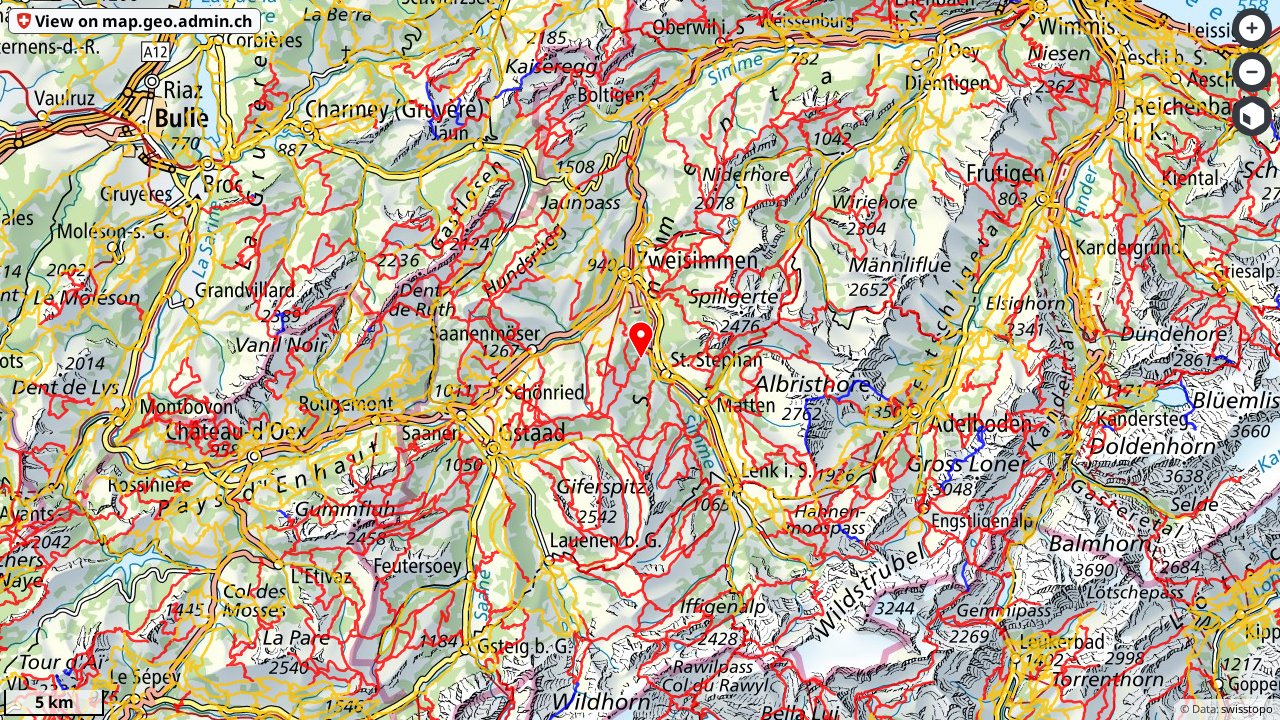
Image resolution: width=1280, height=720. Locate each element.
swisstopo (1247, 708)
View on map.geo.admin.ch (143, 21)
